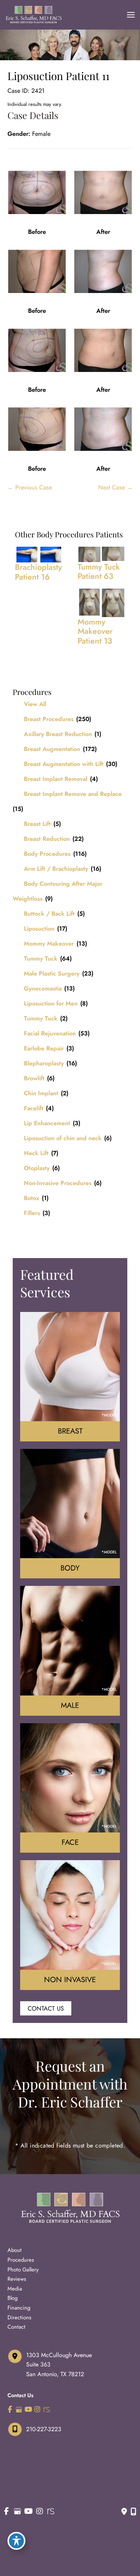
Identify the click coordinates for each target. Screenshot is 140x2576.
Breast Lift (37, 824)
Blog (13, 2298)
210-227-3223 (44, 2429)
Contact (16, 2327)
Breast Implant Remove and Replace (73, 794)
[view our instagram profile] (38, 2410)
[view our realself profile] (46, 2410)
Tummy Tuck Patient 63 (99, 572)
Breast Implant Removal (56, 779)
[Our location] (133, 2512)
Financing (19, 2308)
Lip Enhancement (47, 1123)
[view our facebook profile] (10, 2410)
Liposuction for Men (51, 1003)
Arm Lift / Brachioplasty (56, 869)
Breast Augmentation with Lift (64, 764)
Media (15, 2288)
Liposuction (39, 929)
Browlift (34, 1078)
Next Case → (115, 487)
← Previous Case (30, 487)
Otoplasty (37, 1168)
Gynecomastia (43, 988)
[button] (46, 2008)
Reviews (17, 2279)
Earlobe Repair (44, 1048)
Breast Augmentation (52, 749)
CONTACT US (46, 2008)
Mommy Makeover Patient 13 (95, 631)
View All (35, 704)
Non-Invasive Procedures (58, 1183)
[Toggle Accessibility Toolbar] (16, 2541)
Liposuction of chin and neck (63, 1138)
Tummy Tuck (41, 959)
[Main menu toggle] (131, 15)
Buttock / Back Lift (49, 914)
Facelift (34, 1108)
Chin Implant (41, 1093)
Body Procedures (47, 854)
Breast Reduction (47, 839)
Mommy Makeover (49, 944)
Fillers (32, 1213)
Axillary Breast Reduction (58, 734)
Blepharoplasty (44, 1063)
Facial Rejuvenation (50, 1033)
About (15, 2250)
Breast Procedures (49, 719)
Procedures (21, 2260)
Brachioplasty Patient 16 (38, 572)
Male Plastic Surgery (52, 973)
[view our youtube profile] (28, 2410)
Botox (32, 1198)
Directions (19, 2317)
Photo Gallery (23, 2269)
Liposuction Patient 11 (58, 76)
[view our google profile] (19, 2410)
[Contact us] (124, 2512)
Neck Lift (36, 1153)
